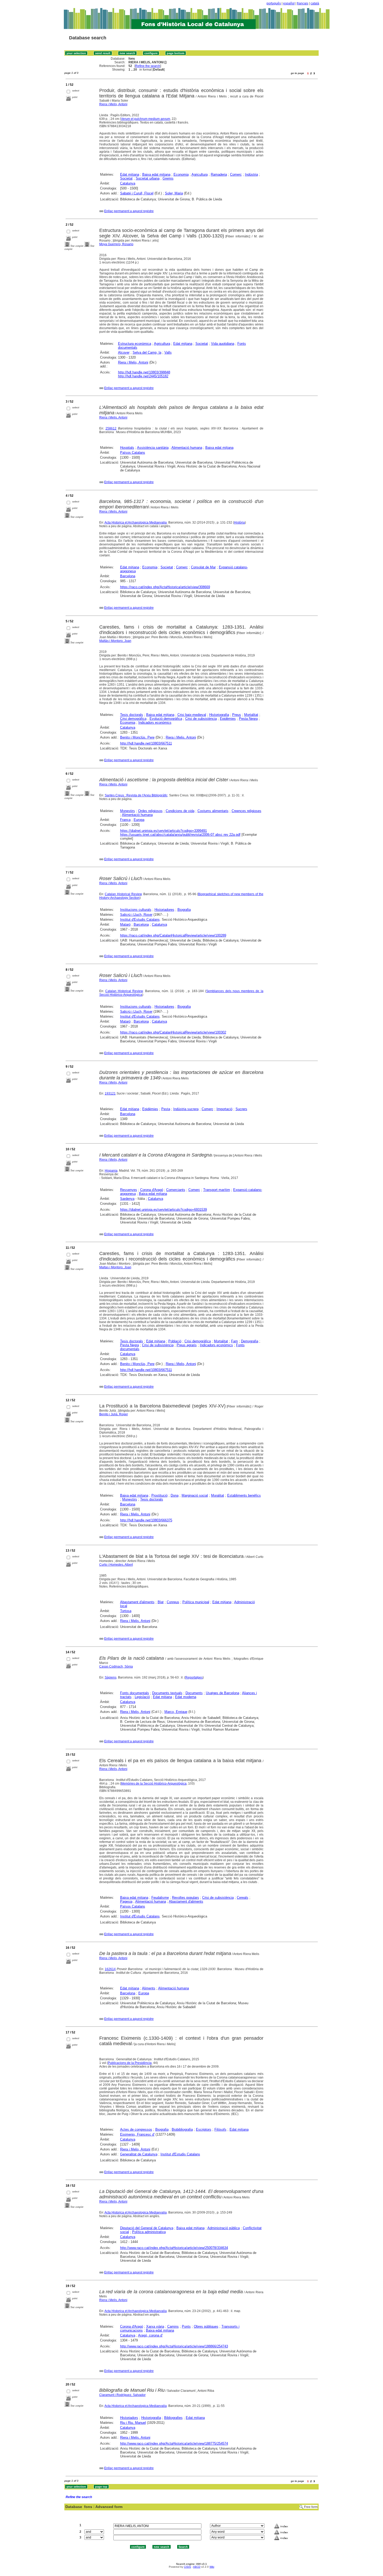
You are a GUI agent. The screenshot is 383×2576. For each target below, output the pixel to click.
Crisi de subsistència (201, 719)
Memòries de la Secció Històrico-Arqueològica (154, 1784)
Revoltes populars (186, 1898)
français (303, 3)
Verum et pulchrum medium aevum (146, 119)
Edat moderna (186, 1697)
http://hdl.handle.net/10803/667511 (146, 743)
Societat (126, 178)
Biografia (184, 910)
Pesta (166, 1109)
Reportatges (194, 1677)
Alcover (124, 352)
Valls (168, 352)
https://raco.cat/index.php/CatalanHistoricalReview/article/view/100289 (173, 935)
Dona (175, 1495)
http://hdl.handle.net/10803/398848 (144, 372)
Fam (234, 1341)
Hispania (111, 1171)
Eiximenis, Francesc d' (137, 2134)
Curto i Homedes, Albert (116, 1565)
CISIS (187, 2567)
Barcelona (128, 576)
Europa (139, 820)
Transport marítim (217, 1190)
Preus (237, 715)
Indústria (251, 174)
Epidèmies (228, 719)
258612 (111, 428)
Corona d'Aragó (152, 1190)
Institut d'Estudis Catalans (140, 920)
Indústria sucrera (186, 1109)
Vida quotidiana (223, 344)
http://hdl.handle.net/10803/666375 (146, 1520)
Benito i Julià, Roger (114, 1414)
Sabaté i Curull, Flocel (137, 193)
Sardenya (127, 1199)
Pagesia (126, 1901)
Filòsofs (220, 2129)
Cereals (243, 1898)
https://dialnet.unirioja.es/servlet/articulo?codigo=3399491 (163, 831)
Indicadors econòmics (155, 723)
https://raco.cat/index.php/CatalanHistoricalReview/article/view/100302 (173, 1032)
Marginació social (195, 1495)
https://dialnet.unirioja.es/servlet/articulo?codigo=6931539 (163, 1210)
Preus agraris (187, 1345)
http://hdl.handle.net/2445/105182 (143, 376)
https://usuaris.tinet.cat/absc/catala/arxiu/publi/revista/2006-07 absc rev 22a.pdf (180, 835)
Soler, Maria (174, 193)
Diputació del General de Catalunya (147, 2228)
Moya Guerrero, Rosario (116, 244)
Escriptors (204, 2129)
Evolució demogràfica (166, 719)
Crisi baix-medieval (192, 715)
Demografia (250, 1341)
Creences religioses (246, 811)
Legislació (142, 1697)
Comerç (236, 174)
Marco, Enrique (176, 1712)
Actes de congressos (136, 2129)
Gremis (168, 178)
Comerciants (176, 1190)
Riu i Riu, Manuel (133, 2423)
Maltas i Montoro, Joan (115, 1267)
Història (239, 522)
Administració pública (224, 2228)
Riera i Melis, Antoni (113, 104)
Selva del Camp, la (147, 352)
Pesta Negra (248, 719)
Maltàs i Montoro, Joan (115, 641)
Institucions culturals (136, 910)
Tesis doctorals (132, 715)
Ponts (186, 2326)
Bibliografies (173, 2418)
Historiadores (164, 910)
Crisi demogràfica (133, 719)
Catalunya (128, 183)
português (274, 3)
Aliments (149, 1988)
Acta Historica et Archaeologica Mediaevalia (136, 522)
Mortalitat (251, 715)
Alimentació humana (187, 448)
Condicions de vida (180, 811)
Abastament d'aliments (137, 1602)
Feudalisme (160, 1898)
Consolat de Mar (203, 567)
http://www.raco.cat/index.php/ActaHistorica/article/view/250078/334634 (174, 2248)
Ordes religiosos (150, 811)
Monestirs (128, 811)
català (315, 3)
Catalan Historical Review (123, 894)
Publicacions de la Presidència (130, 2063)
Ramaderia (219, 174)
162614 (110, 1969)
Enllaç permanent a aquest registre (129, 211)
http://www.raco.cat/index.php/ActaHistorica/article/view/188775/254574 (174, 2443)
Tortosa (126, 1611)
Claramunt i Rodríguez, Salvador (122, 2395)
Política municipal (196, 1602)
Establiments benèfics (244, 1495)
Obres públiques (206, 2326)
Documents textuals (167, 1693)
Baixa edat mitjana (156, 174)
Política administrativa (149, 2232)
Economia (181, 174)
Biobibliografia (182, 2129)
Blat (161, 1602)
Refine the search (148, 66)
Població (175, 1341)
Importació (224, 1109)
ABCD (197, 2567)
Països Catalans (133, 453)
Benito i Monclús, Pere (137, 737)
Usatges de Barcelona (223, 1693)
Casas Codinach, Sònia (116, 1667)
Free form (311, 2507)
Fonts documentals (135, 1693)
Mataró (125, 924)
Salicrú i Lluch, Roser (136, 915)
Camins (173, 2326)
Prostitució (159, 1495)
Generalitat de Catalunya (139, 2154)
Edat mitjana (130, 174)
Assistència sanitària (153, 448)
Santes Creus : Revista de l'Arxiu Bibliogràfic (136, 795)
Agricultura (200, 174)
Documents (194, 1693)
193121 (110, 1093)
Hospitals (127, 448)
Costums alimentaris (213, 811)
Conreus (173, 1602)
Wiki (212, 2567)
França (125, 820)
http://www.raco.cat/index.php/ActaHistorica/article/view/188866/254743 (174, 2346)
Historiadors (129, 2418)
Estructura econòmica (135, 344)
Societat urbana (148, 178)
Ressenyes (129, 1190)
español (289, 3)
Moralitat (218, 1495)
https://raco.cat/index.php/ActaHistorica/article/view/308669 (165, 587)
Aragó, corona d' (150, 2335)
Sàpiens (111, 1677)
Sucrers (241, 1109)
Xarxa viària (155, 2326)
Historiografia (219, 715)
